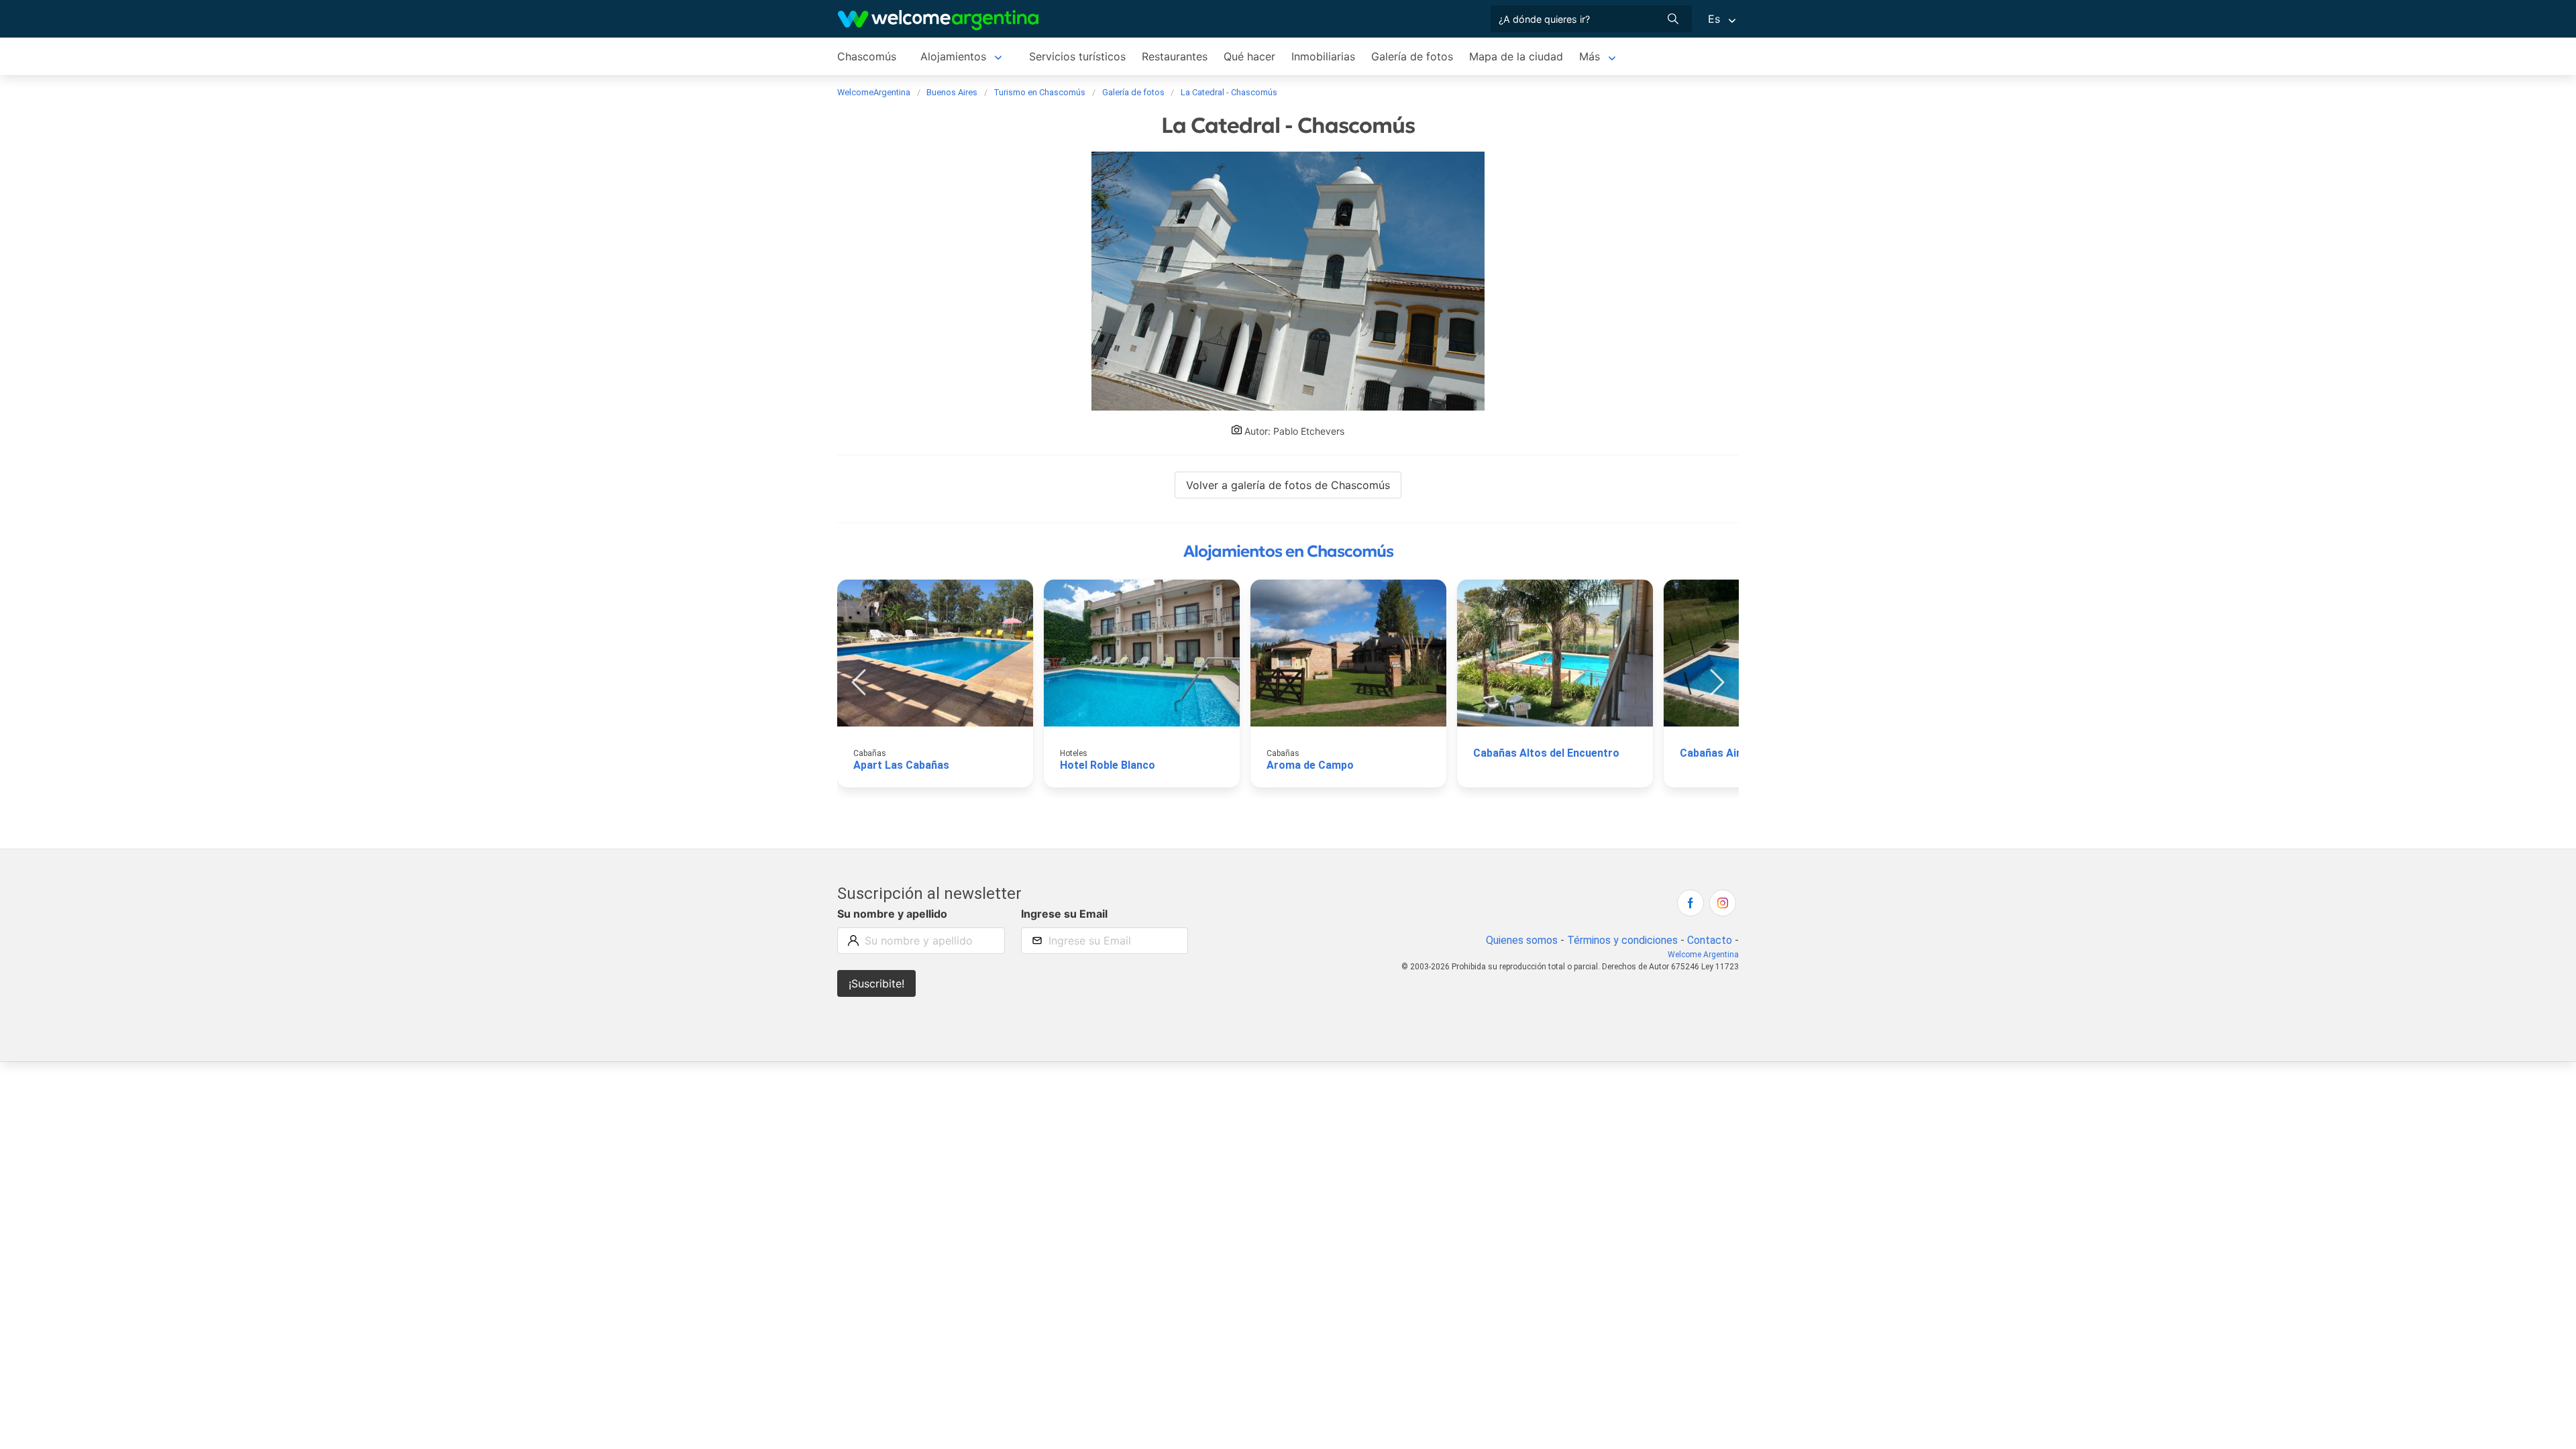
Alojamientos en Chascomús (1288, 551)
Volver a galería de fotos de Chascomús (1288, 485)
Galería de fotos (1412, 56)
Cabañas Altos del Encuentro (1546, 753)
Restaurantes (1175, 56)
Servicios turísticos (1077, 56)
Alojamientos (953, 56)
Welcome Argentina (1703, 955)
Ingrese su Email (1064, 914)
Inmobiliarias (1323, 56)
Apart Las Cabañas (901, 765)
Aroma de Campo (1310, 765)
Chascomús (867, 56)
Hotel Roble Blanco (1108, 765)
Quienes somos (1522, 940)
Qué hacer (1249, 56)
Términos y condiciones (1622, 940)
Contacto (1710, 940)
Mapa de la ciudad (1516, 56)
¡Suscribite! (876, 983)
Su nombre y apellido (892, 914)
